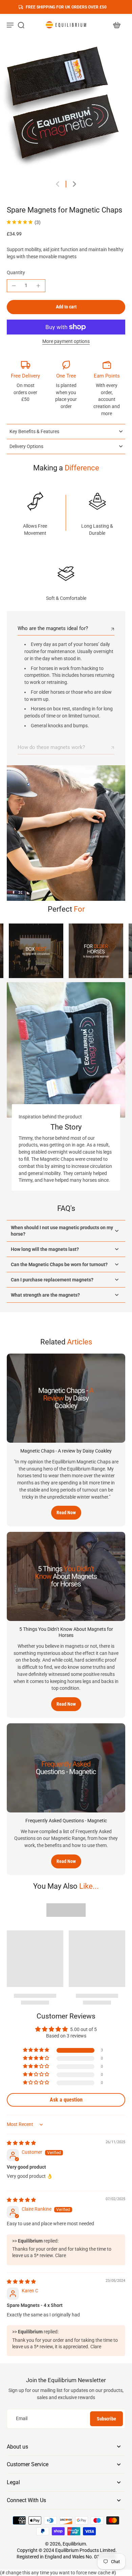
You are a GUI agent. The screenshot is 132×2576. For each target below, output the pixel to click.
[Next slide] (74, 184)
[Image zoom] (66, 107)
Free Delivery (25, 376)
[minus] (14, 286)
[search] (21, 25)
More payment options (66, 342)
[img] (21, 2143)
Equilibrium (74, 2544)
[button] (66, 307)
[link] (36, 951)
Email (22, 2418)
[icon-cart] (116, 25)
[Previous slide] (58, 184)
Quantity (16, 272)
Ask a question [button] (66, 2100)
